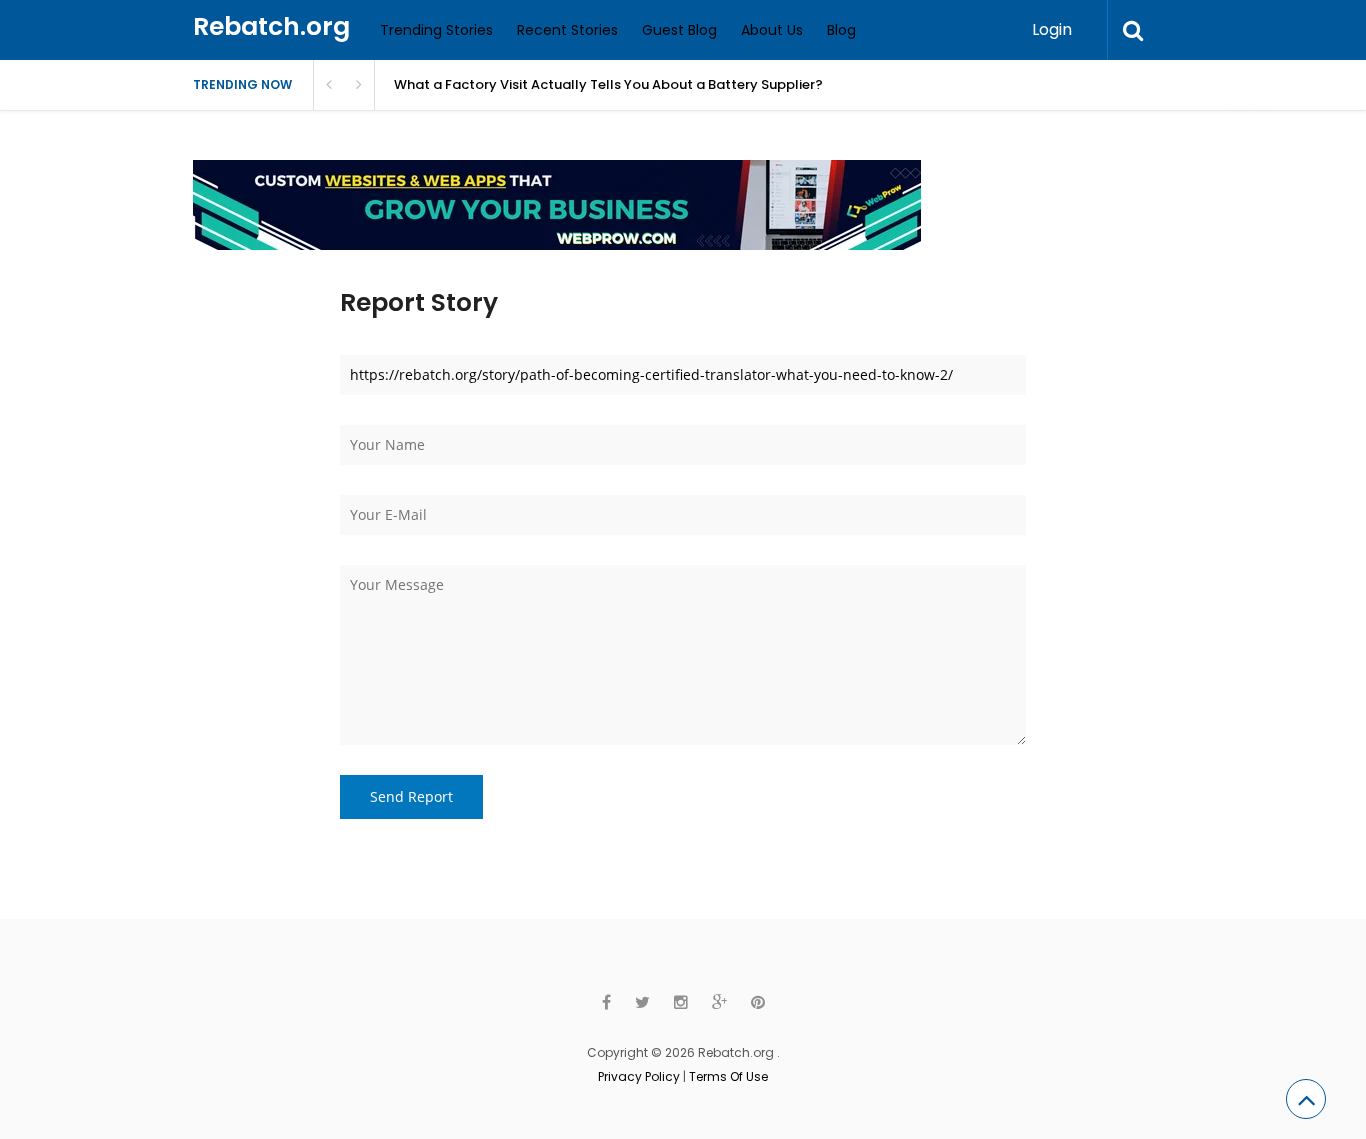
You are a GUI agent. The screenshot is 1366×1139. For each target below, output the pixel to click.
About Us (772, 30)
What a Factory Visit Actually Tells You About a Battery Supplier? (608, 84)
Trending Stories (436, 30)
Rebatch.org (271, 26)
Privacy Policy (639, 1076)
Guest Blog (679, 30)
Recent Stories (567, 30)
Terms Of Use (728, 1076)
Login (1052, 29)
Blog (841, 30)
